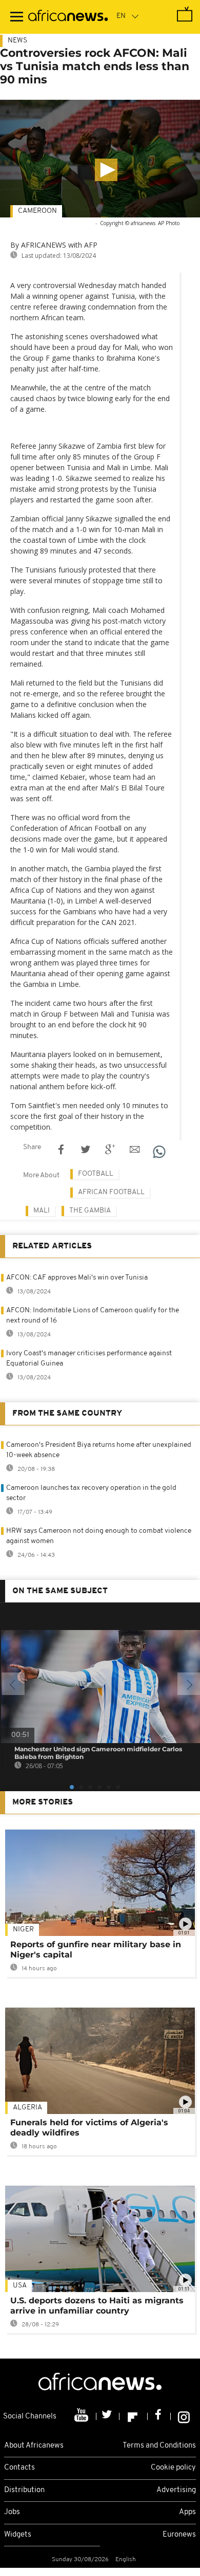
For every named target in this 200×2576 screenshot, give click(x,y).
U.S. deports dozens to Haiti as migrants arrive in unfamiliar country (97, 2306)
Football (96, 1174)
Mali (42, 1211)
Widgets (18, 2535)
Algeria (27, 2108)
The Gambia (90, 1211)
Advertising (176, 2490)
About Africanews (34, 2446)
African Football (111, 1192)
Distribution (24, 2490)
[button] (106, 170)
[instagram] (184, 2416)
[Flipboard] (134, 2416)
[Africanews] (68, 17)
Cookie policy (173, 2468)
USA (20, 2286)
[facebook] (159, 2416)
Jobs (12, 2512)
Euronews (179, 2535)
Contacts (19, 2468)
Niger (23, 1930)
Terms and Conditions (159, 2446)
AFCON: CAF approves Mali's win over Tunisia (77, 1278)
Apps (187, 2512)
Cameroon (37, 211)
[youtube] (82, 2416)
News (17, 41)
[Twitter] (108, 2416)
